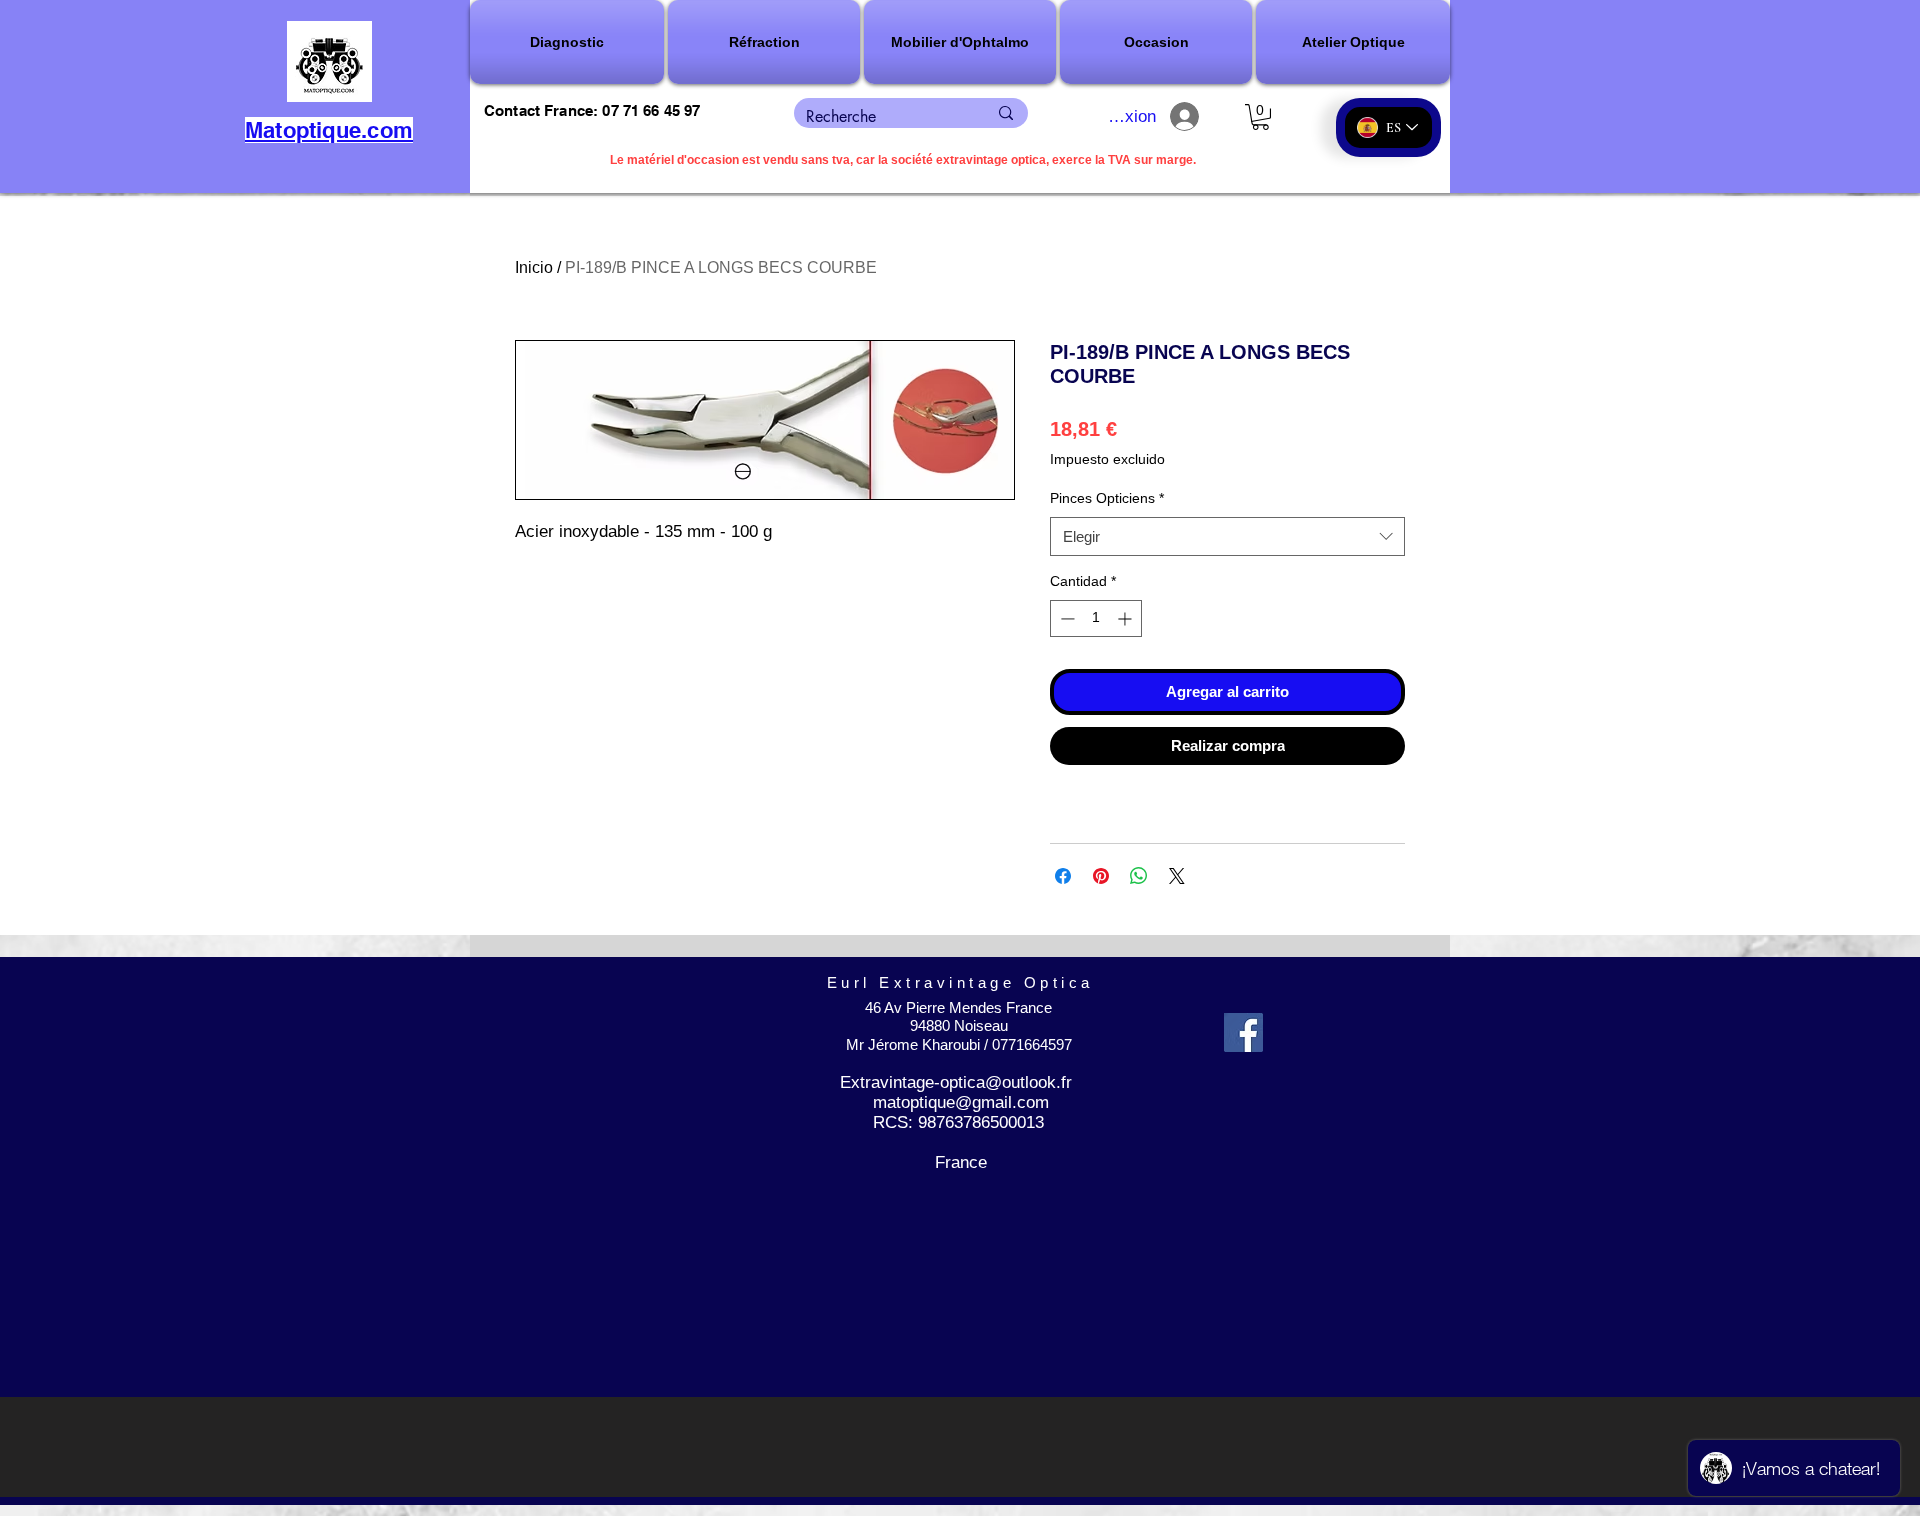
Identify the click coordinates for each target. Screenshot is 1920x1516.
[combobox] (1227, 536)
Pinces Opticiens (1107, 498)
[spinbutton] (1096, 618)
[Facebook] (1243, 1032)
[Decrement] (1065, 618)
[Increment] (1126, 618)
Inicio (534, 267)
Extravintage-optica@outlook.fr (956, 1082)
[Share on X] (1177, 876)
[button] (568, 42)
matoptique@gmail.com (961, 1102)
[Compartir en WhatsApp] (1139, 876)
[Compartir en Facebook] (1063, 876)
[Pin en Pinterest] (1101, 876)
